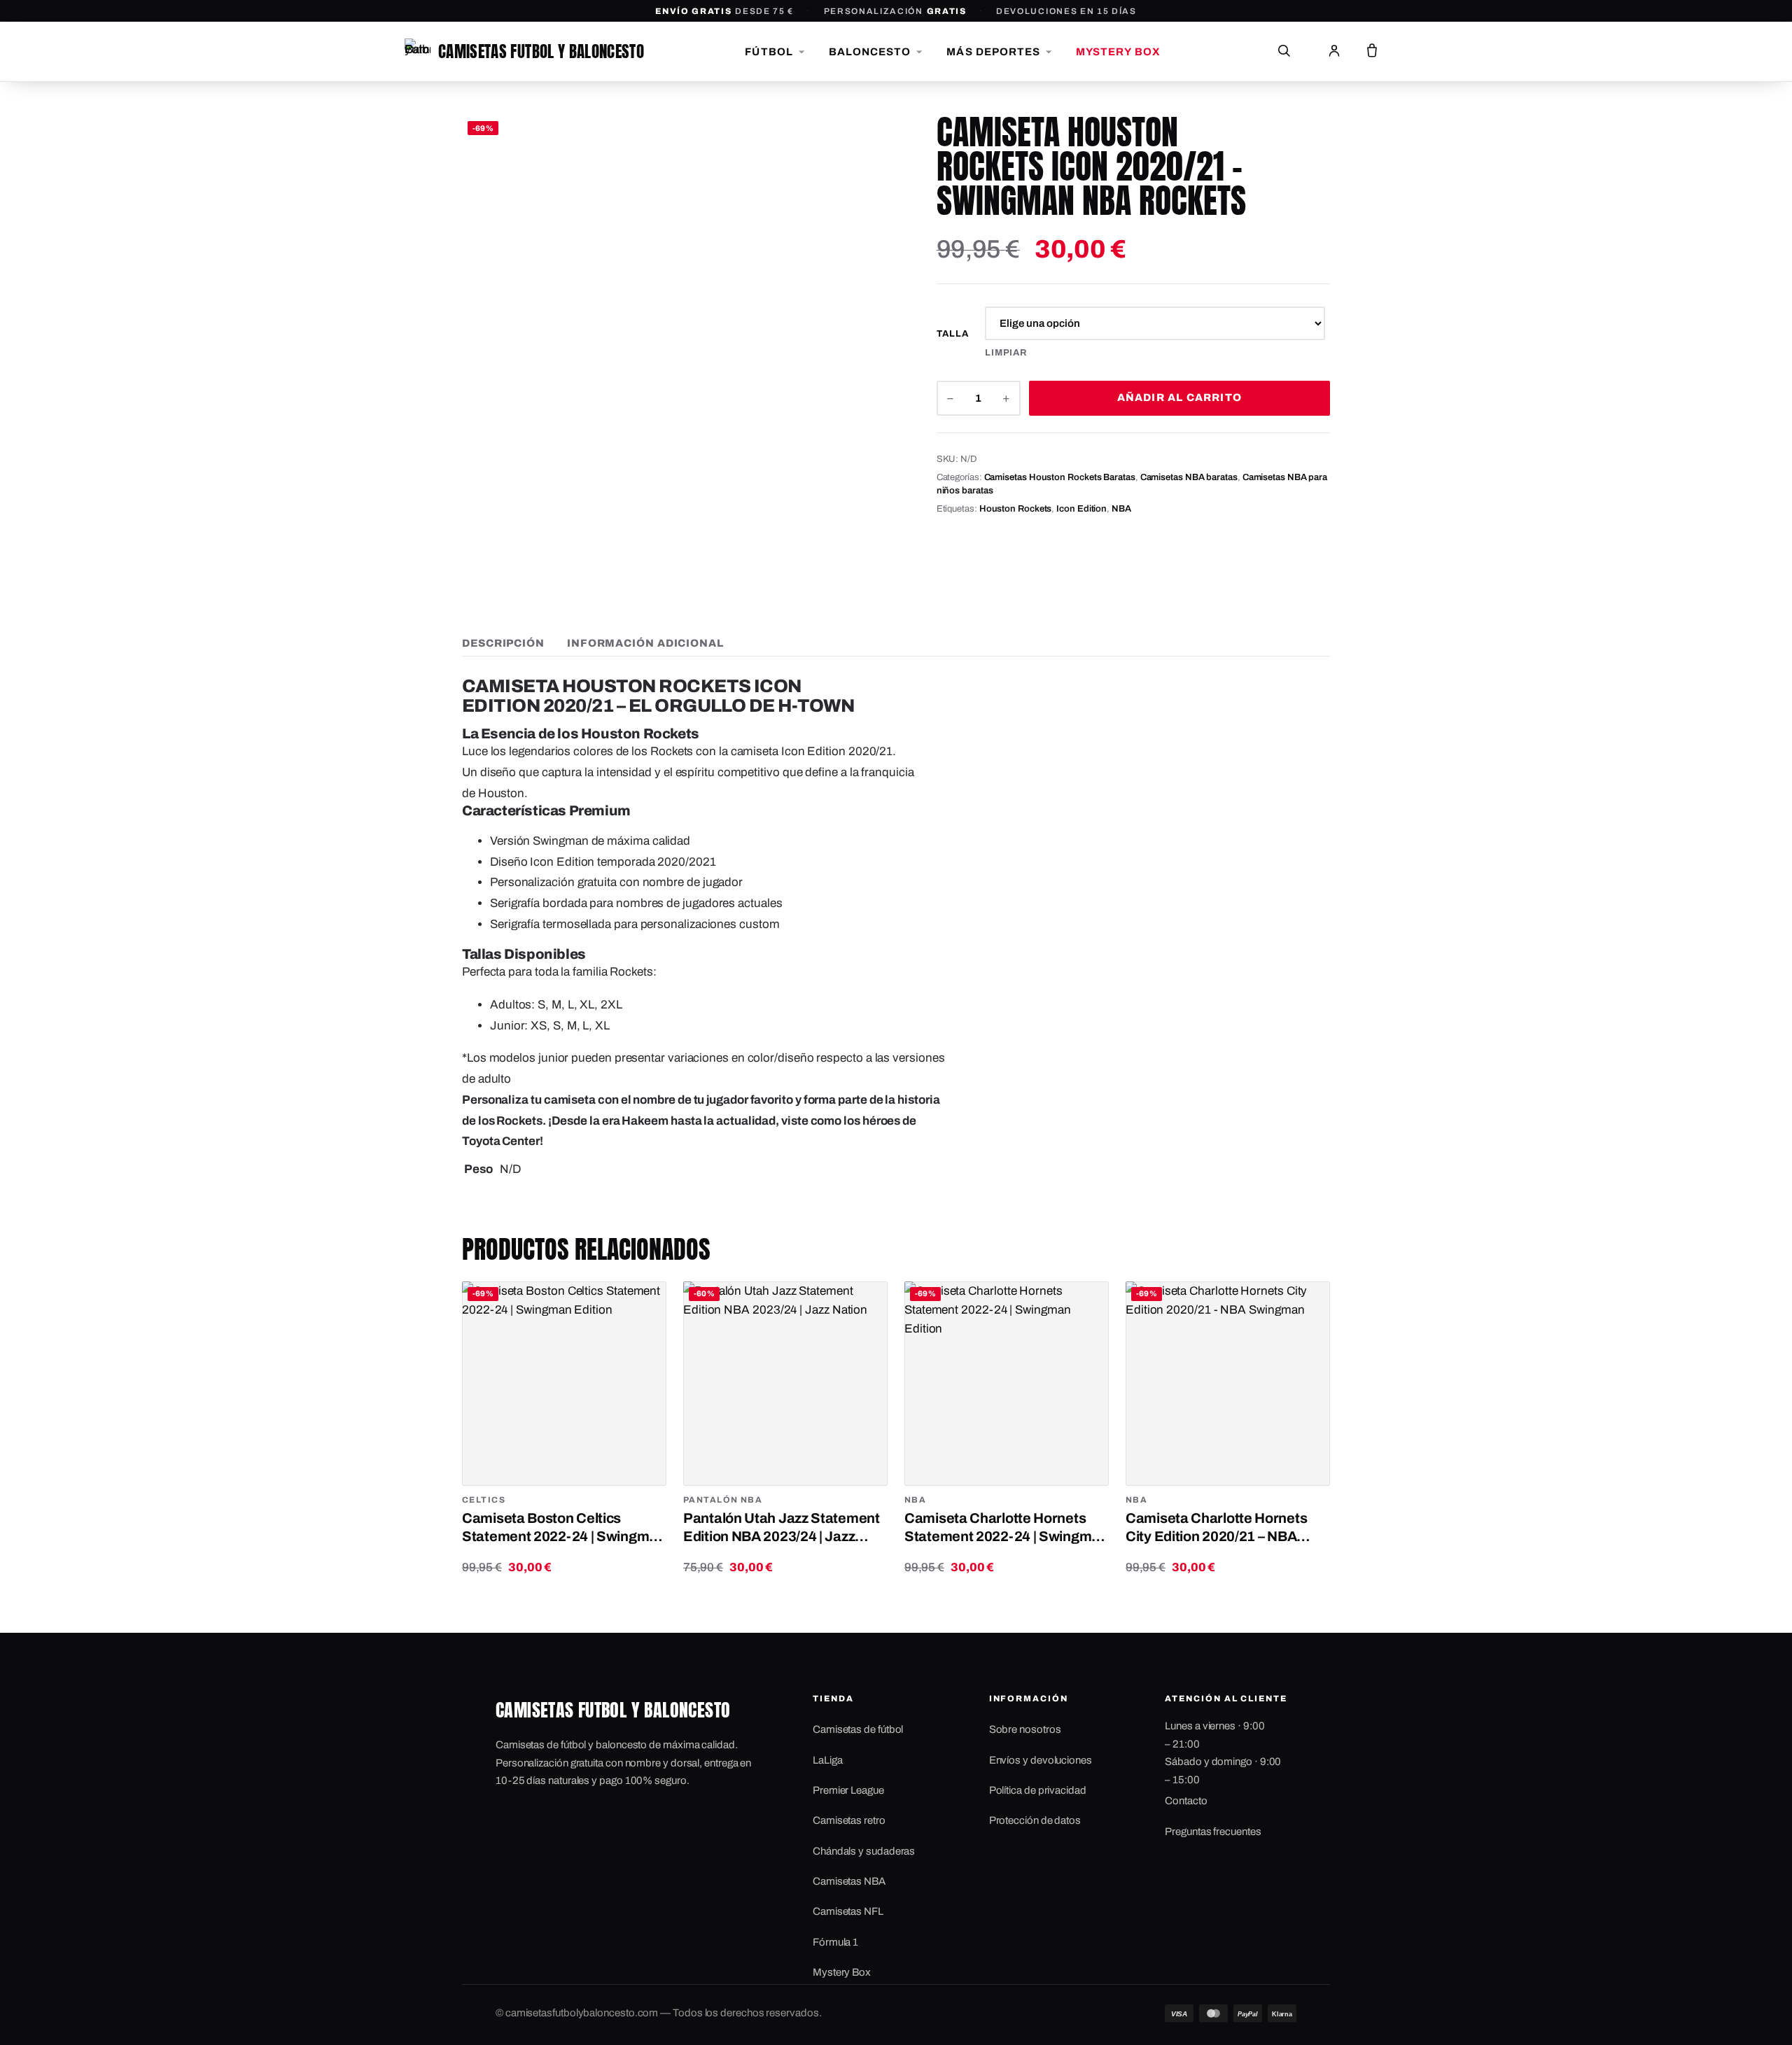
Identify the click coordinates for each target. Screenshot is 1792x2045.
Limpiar (1006, 353)
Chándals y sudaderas (864, 1851)
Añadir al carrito (1179, 398)
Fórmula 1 (835, 1942)
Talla (953, 334)
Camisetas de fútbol (858, 1729)
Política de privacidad (1038, 1790)
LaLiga (828, 1760)
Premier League (848, 1790)
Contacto (1186, 1801)
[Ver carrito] (1372, 52)
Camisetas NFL (848, 1911)
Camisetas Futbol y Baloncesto (541, 51)
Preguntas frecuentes (1213, 1832)
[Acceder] (1334, 52)
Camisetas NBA (849, 1881)
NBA (1121, 509)
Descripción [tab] (503, 643)
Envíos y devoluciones (1041, 1760)
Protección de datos (1035, 1820)
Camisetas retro (849, 1820)
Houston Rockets (1016, 509)
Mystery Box (842, 1972)
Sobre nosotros (1025, 1729)
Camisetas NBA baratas (1189, 477)
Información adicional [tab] (645, 643)
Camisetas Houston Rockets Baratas (1060, 477)
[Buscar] (1284, 52)
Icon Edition (1081, 509)
